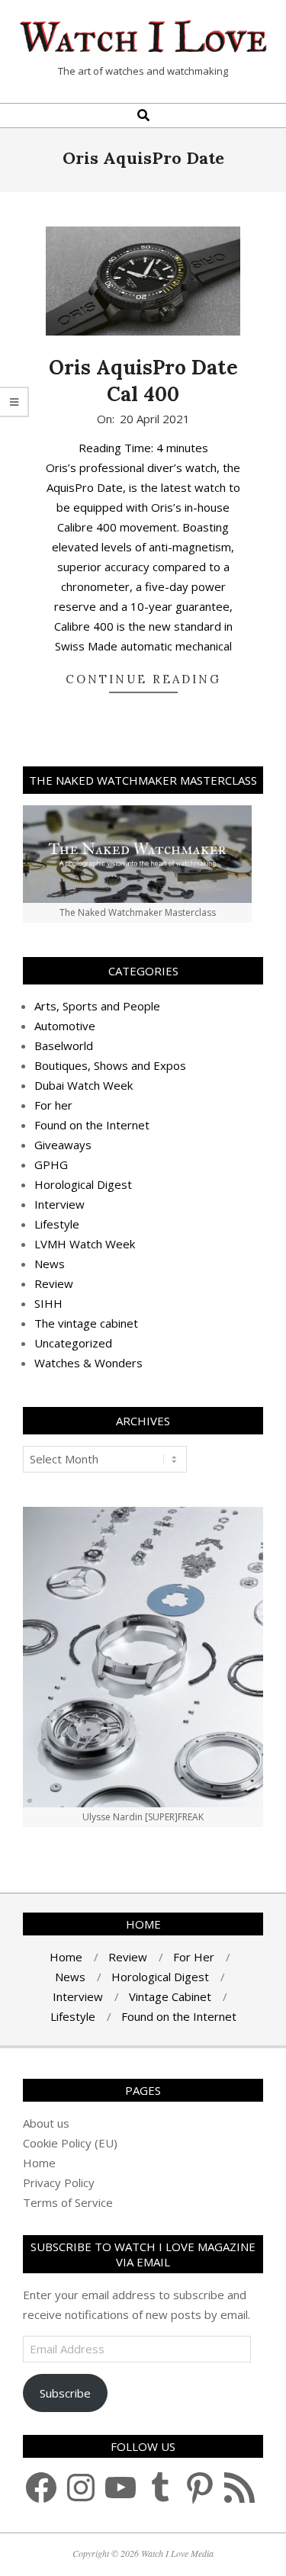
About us (46, 2123)
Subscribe (65, 2393)
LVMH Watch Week (85, 1244)
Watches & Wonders (88, 1363)
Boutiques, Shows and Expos (110, 1065)
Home (39, 2163)
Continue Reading (143, 679)
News (50, 1264)
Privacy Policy (59, 2183)
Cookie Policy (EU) (70, 2143)
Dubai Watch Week (84, 1085)
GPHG (51, 1164)
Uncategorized (73, 1343)
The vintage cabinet (86, 1323)
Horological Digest (83, 1184)
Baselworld (64, 1045)
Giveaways (63, 1145)
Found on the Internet (92, 1125)
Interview (59, 1204)
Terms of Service (68, 2202)
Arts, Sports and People (97, 1006)
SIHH (48, 1303)
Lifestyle (57, 1224)
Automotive (65, 1026)
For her (53, 1105)
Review (54, 1283)
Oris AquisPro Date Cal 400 (143, 381)
